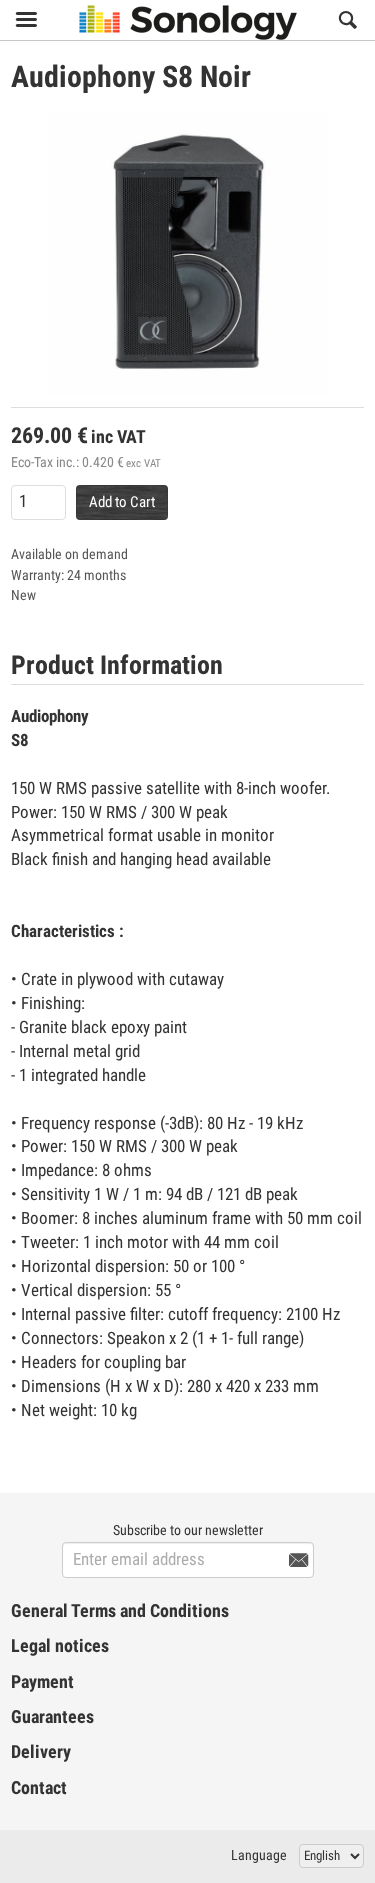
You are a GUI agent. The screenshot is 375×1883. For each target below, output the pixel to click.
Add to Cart (122, 502)
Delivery (41, 1752)
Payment (42, 1682)
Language (259, 1855)
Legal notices (60, 1646)
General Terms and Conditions (120, 1611)
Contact (39, 1788)
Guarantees (52, 1717)
